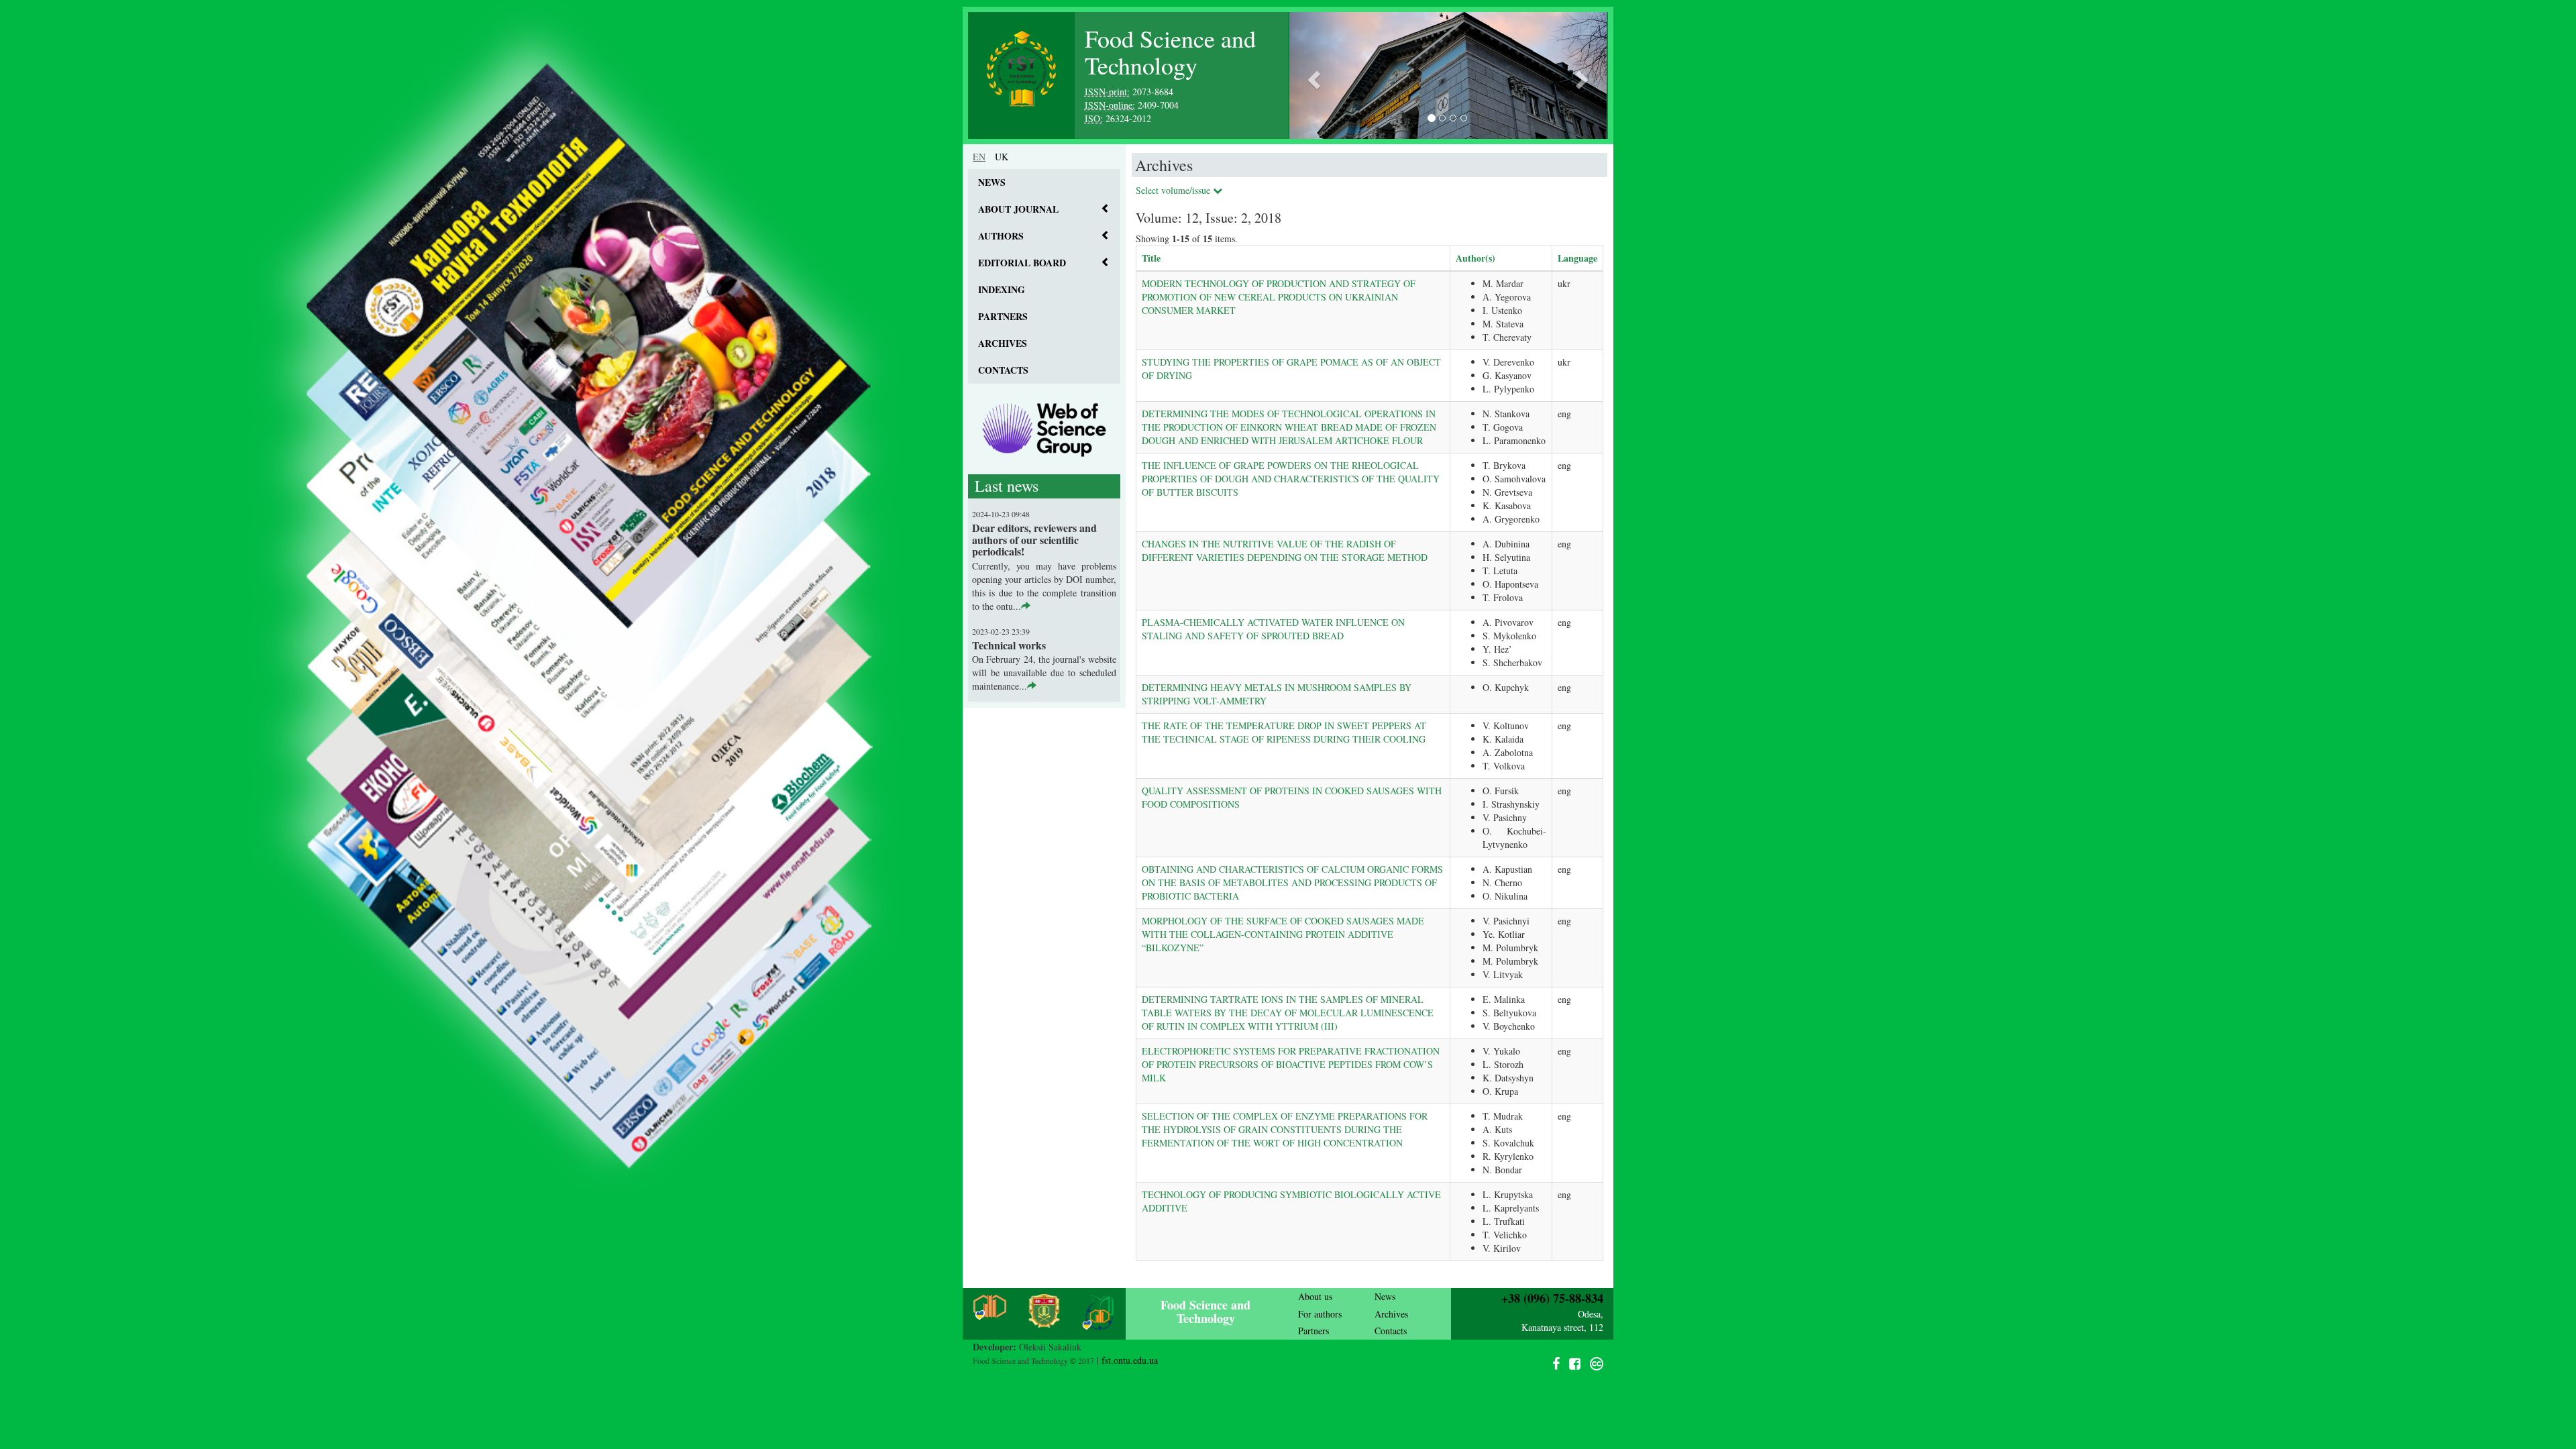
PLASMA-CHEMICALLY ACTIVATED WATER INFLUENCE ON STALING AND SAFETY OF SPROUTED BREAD (1273, 629)
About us (1315, 1296)
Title (1151, 258)
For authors (1320, 1314)
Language (1577, 258)
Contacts (1003, 370)
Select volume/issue (1174, 190)
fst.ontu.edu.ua (1130, 1360)
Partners (1003, 316)
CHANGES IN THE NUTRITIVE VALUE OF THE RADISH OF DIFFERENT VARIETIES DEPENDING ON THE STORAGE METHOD (1285, 550)
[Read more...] (1026, 606)
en (979, 157)
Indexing (1002, 289)
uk (1002, 157)
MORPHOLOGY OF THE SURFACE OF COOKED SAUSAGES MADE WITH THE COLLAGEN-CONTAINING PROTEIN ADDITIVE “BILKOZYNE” (1283, 934)
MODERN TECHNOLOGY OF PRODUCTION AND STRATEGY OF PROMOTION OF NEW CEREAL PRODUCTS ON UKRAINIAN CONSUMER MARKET (1279, 297)
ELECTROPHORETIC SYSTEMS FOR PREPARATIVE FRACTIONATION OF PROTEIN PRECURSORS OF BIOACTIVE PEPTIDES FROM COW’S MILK (1291, 1064)
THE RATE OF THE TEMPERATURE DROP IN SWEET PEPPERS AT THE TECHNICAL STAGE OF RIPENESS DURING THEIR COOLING (1284, 732)
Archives (1003, 343)
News (992, 182)
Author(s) (1475, 258)
